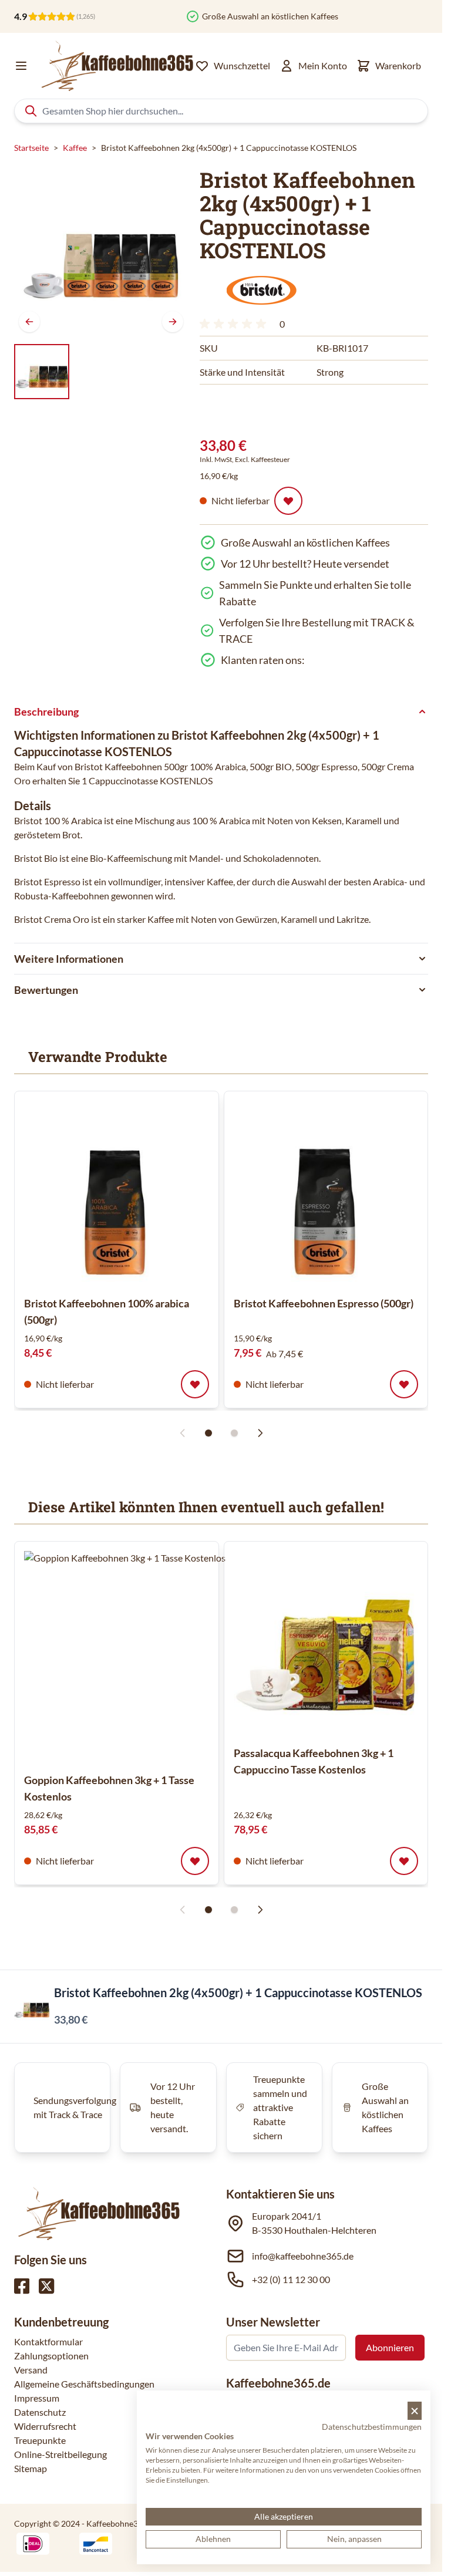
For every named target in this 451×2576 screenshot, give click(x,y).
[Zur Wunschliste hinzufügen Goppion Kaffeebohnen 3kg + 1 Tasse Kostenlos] (195, 1861)
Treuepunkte (40, 2440)
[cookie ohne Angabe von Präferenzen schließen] (415, 2411)
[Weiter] (173, 322)
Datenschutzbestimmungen (372, 2427)
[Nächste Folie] (260, 1433)
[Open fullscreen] (101, 250)
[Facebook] (22, 2286)
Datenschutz (40, 2412)
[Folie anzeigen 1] (208, 1433)
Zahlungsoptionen (51, 2356)
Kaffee (75, 148)
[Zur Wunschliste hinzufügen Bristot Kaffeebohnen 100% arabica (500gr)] (195, 1384)
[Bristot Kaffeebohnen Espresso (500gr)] (326, 1193)
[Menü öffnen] (21, 66)
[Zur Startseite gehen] (116, 66)
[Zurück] (29, 322)
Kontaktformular (48, 2341)
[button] (261, 291)
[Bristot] (261, 291)
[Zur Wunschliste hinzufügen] (288, 501)
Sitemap (31, 2468)
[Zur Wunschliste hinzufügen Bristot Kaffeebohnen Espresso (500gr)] (404, 1384)
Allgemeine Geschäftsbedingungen (84, 2384)
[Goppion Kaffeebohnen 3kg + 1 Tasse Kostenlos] (130, 1657)
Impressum (37, 2398)
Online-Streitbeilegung (60, 2454)
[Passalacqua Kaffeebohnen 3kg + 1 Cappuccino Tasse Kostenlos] (326, 1643)
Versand (31, 2370)
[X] (46, 2286)
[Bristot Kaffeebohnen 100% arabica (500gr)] (117, 1193)
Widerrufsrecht (45, 2426)
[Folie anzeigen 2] (234, 1433)
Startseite (31, 148)
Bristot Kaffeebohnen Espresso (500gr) (324, 1303)
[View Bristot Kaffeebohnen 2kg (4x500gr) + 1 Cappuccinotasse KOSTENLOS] (42, 372)
